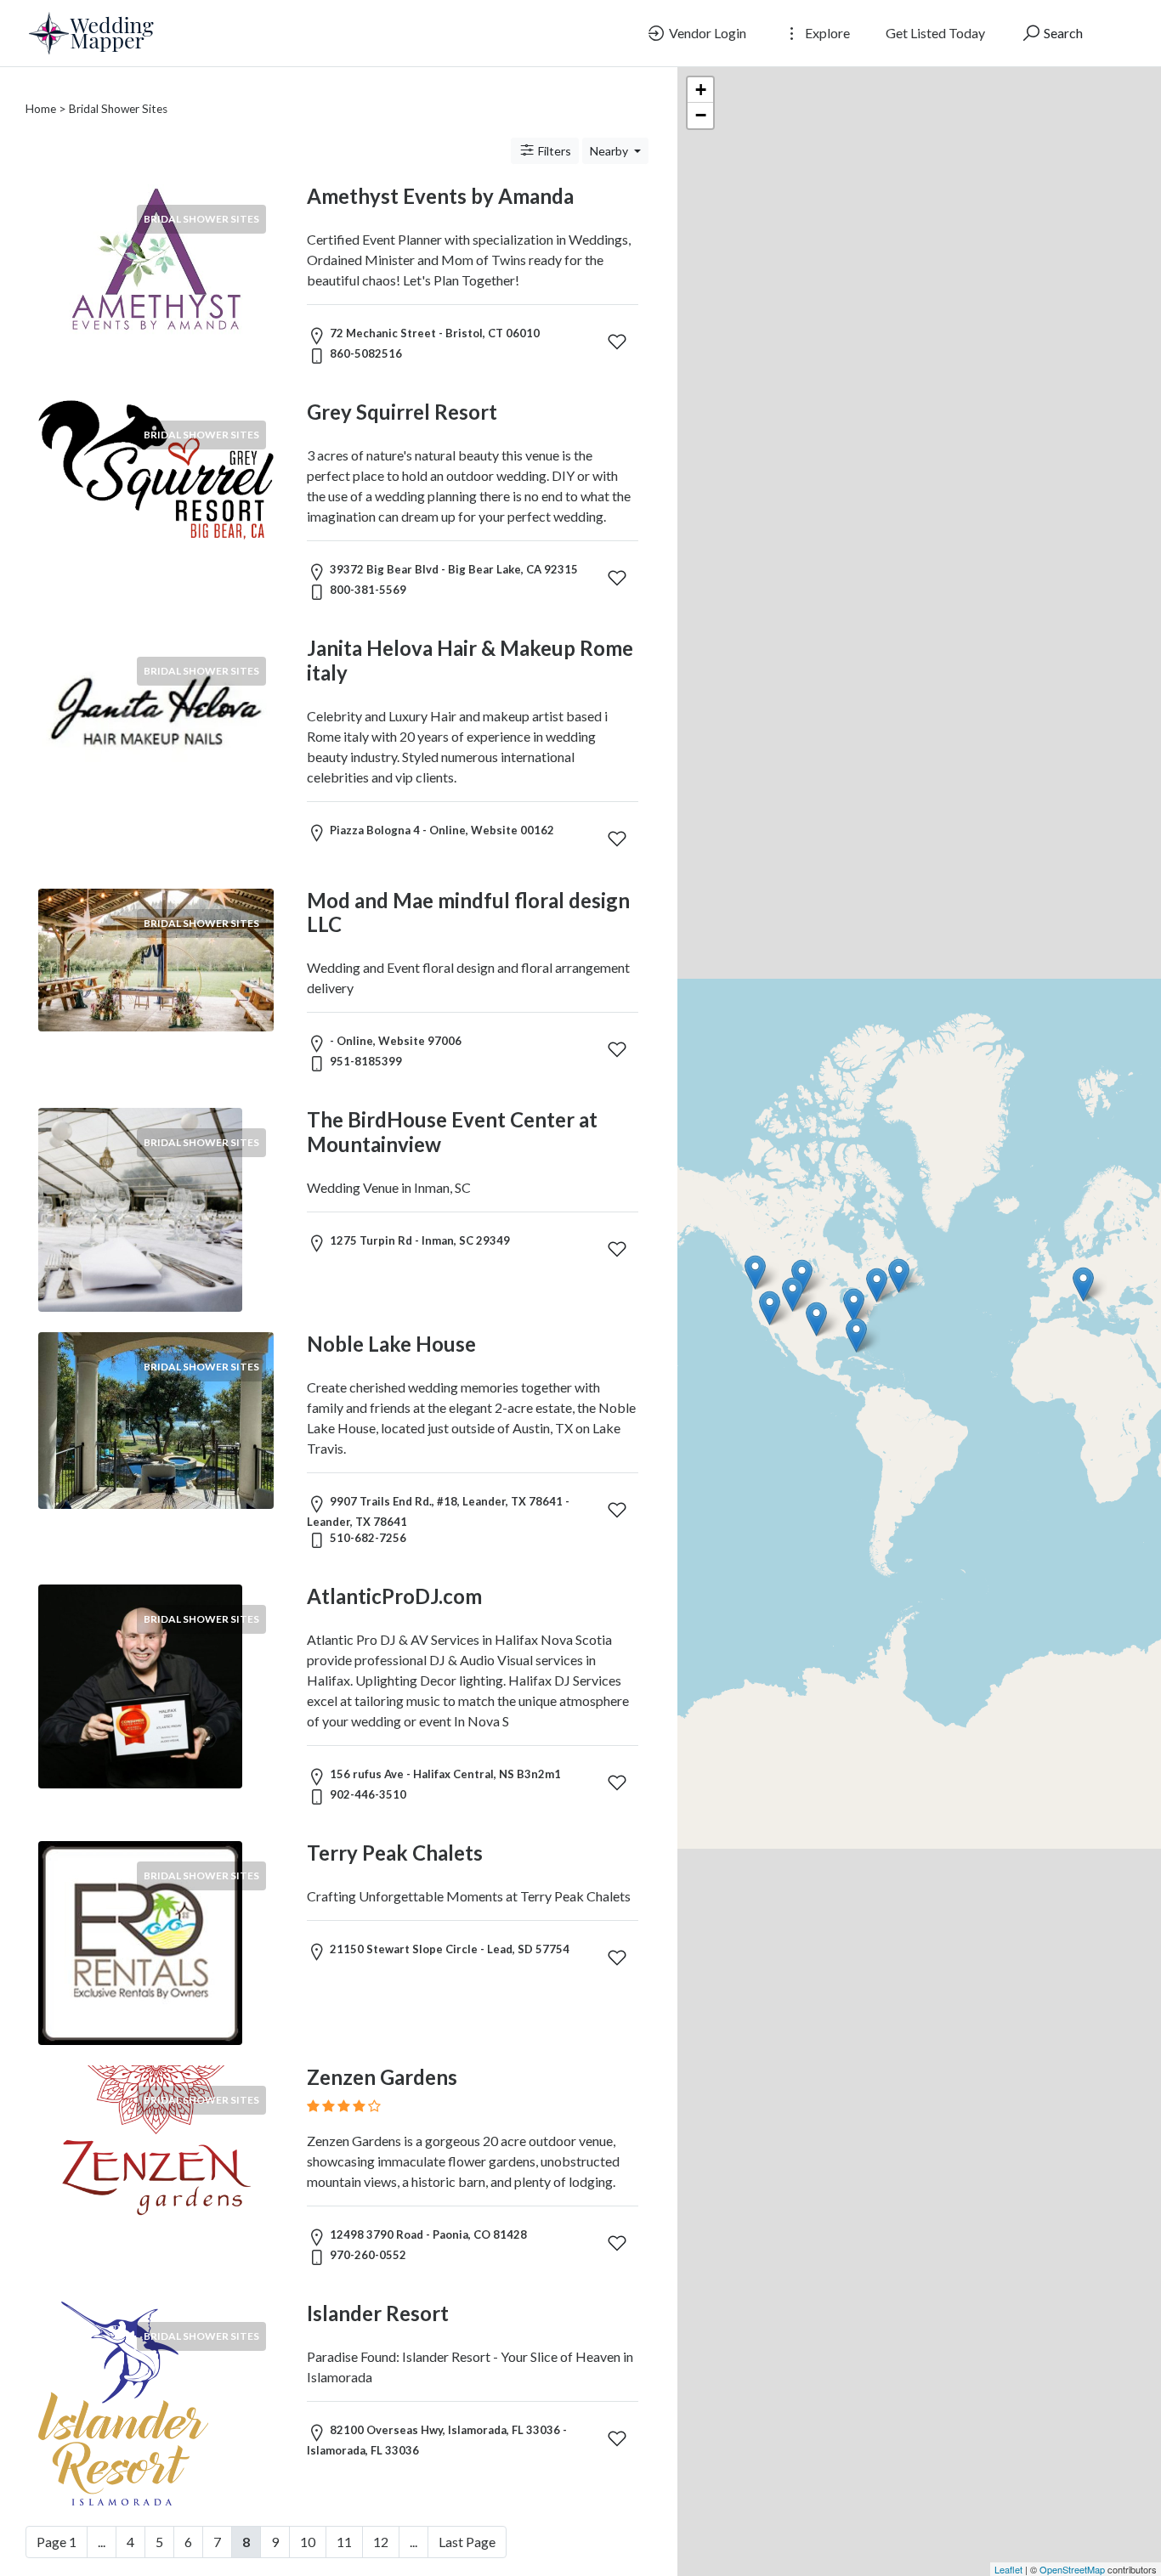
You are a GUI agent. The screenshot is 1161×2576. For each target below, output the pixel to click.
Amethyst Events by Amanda (440, 196)
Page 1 (57, 2542)
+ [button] (701, 90)
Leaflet (1008, 2569)
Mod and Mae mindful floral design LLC (468, 912)
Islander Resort (378, 2313)
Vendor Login (706, 33)
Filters (553, 151)
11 (344, 2542)
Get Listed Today (935, 33)
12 (381, 2542)
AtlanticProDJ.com (394, 1596)
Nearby (610, 151)
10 (308, 2542)
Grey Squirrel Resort (402, 412)
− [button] (701, 115)
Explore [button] (826, 33)
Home (41, 109)
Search (1062, 33)
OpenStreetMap (1072, 2569)
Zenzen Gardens (382, 2077)
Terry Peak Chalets (395, 1853)
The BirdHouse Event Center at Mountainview (452, 1132)
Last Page (467, 2542)
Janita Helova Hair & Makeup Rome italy (470, 660)
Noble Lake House (391, 1344)
